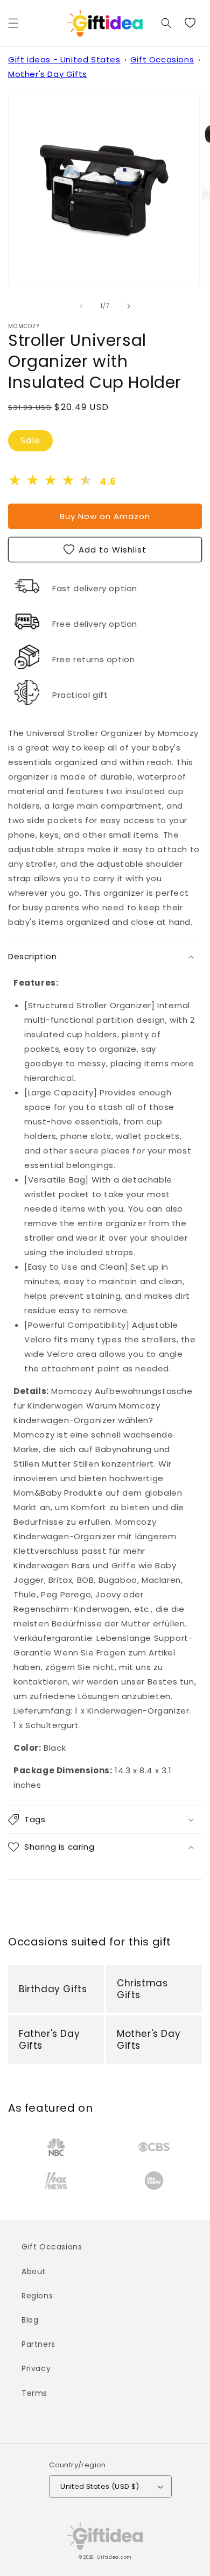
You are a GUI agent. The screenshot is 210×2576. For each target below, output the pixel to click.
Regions (37, 2296)
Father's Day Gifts (49, 2040)
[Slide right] (129, 306)
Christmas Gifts (142, 1989)
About (34, 2271)
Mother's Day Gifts (48, 74)
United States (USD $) (100, 2486)
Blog (30, 2320)
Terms (34, 2393)
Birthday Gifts (53, 1989)
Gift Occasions (162, 59)
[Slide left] (81, 306)
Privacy (36, 2368)
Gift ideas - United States (64, 59)
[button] (13, 23)
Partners (38, 2344)
